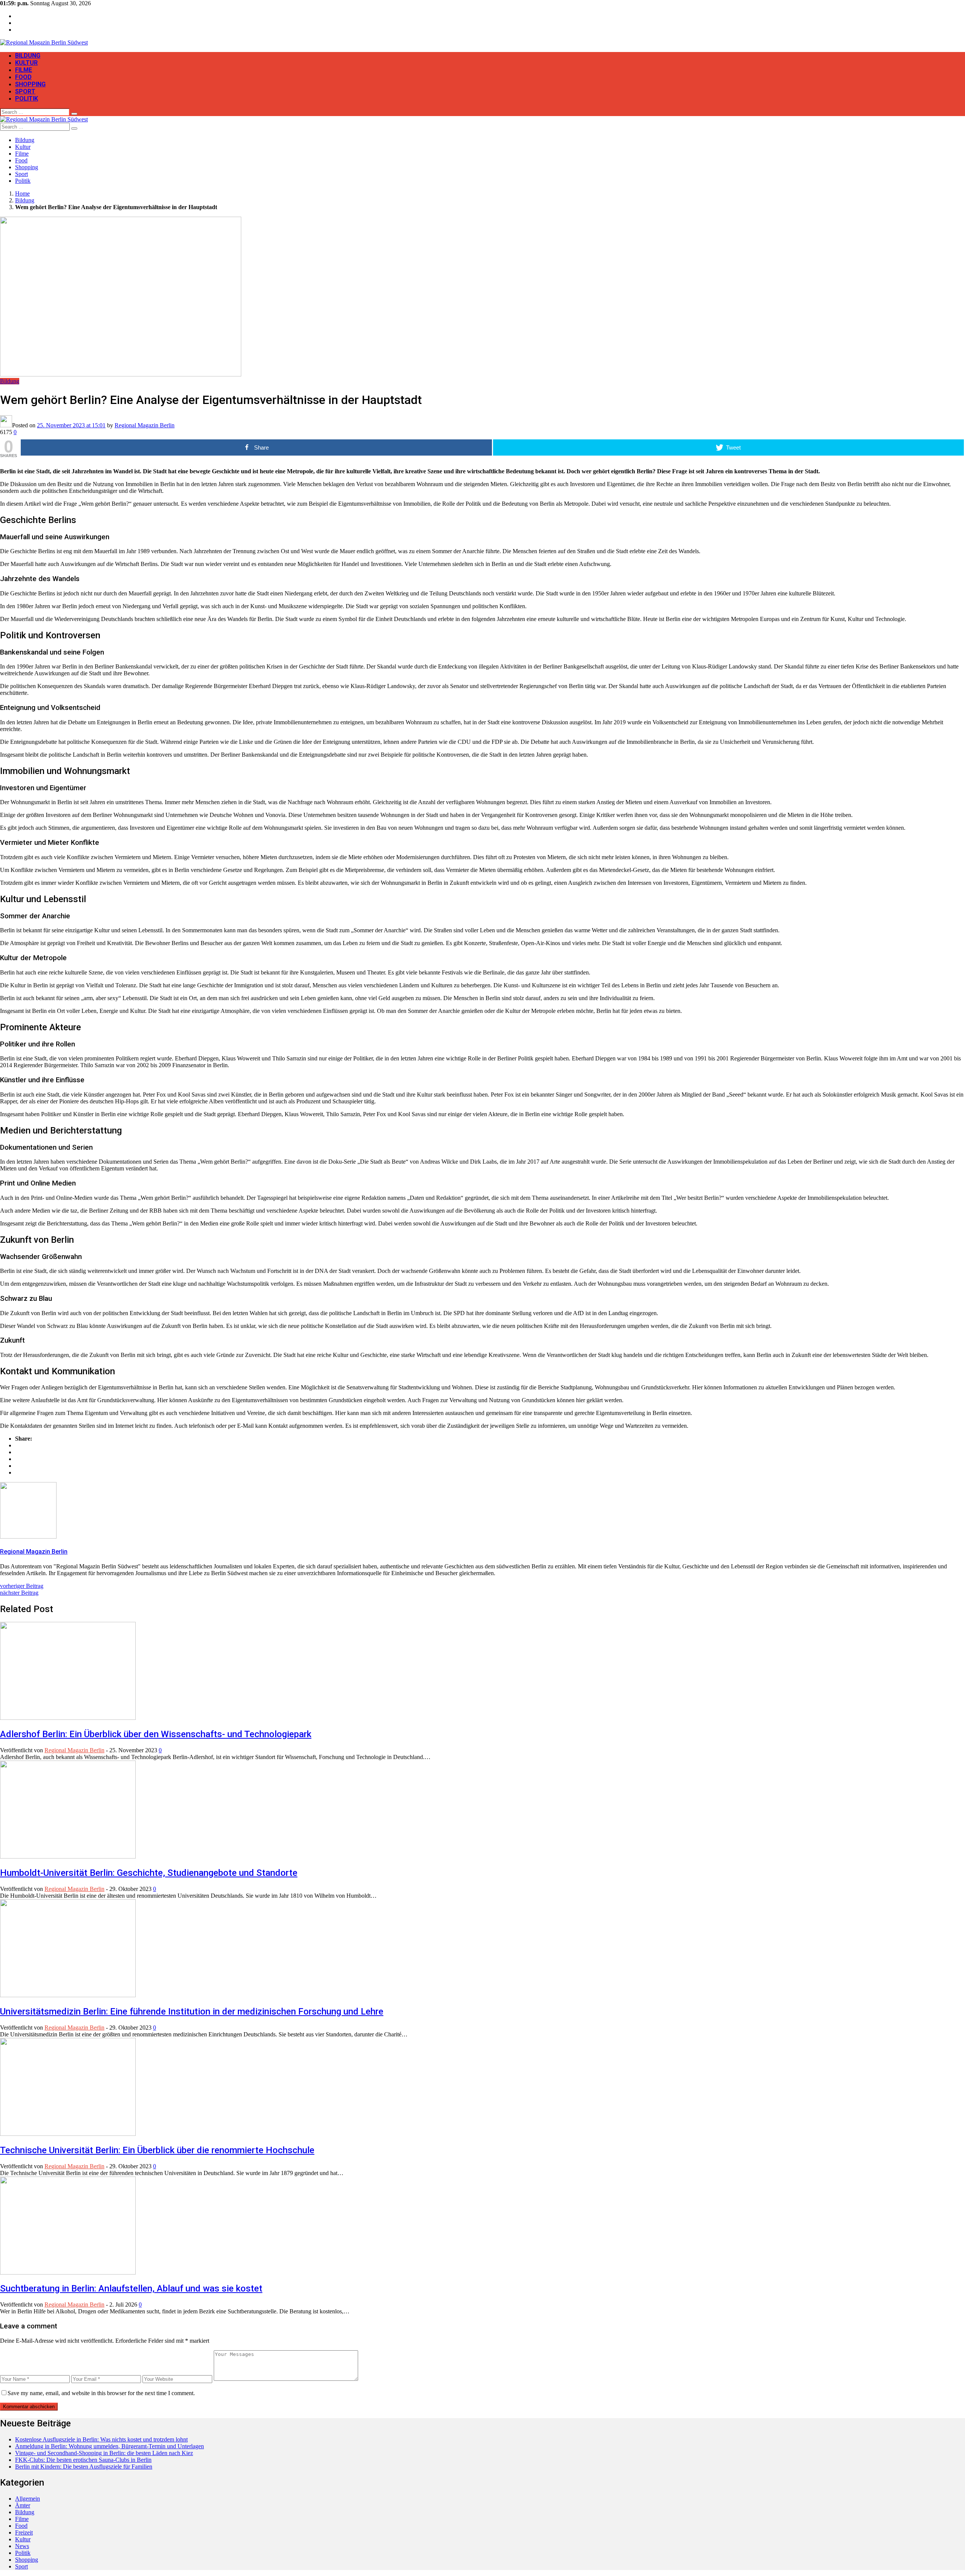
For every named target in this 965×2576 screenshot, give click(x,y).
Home (22, 194)
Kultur (26, 63)
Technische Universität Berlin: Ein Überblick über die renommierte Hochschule (157, 2150)
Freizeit (24, 2532)
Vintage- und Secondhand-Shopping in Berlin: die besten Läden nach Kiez (104, 2453)
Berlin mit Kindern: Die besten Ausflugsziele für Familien (84, 2467)
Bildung (28, 56)
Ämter (23, 2505)
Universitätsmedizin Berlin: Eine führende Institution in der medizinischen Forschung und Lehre (192, 2012)
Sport (25, 91)
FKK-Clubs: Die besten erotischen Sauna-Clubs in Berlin (83, 2460)
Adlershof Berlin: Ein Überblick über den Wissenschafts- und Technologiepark (156, 1734)
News (22, 2546)
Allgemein (28, 2499)
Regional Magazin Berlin (145, 425)
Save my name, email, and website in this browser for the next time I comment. (101, 2393)
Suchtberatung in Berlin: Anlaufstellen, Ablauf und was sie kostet (131, 2288)
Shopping (30, 84)
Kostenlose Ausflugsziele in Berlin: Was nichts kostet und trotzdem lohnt (101, 2439)
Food (23, 77)
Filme (24, 70)
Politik (27, 99)
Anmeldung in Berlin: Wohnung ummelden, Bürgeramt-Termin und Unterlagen (110, 2446)
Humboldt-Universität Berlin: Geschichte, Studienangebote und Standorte (149, 1873)
